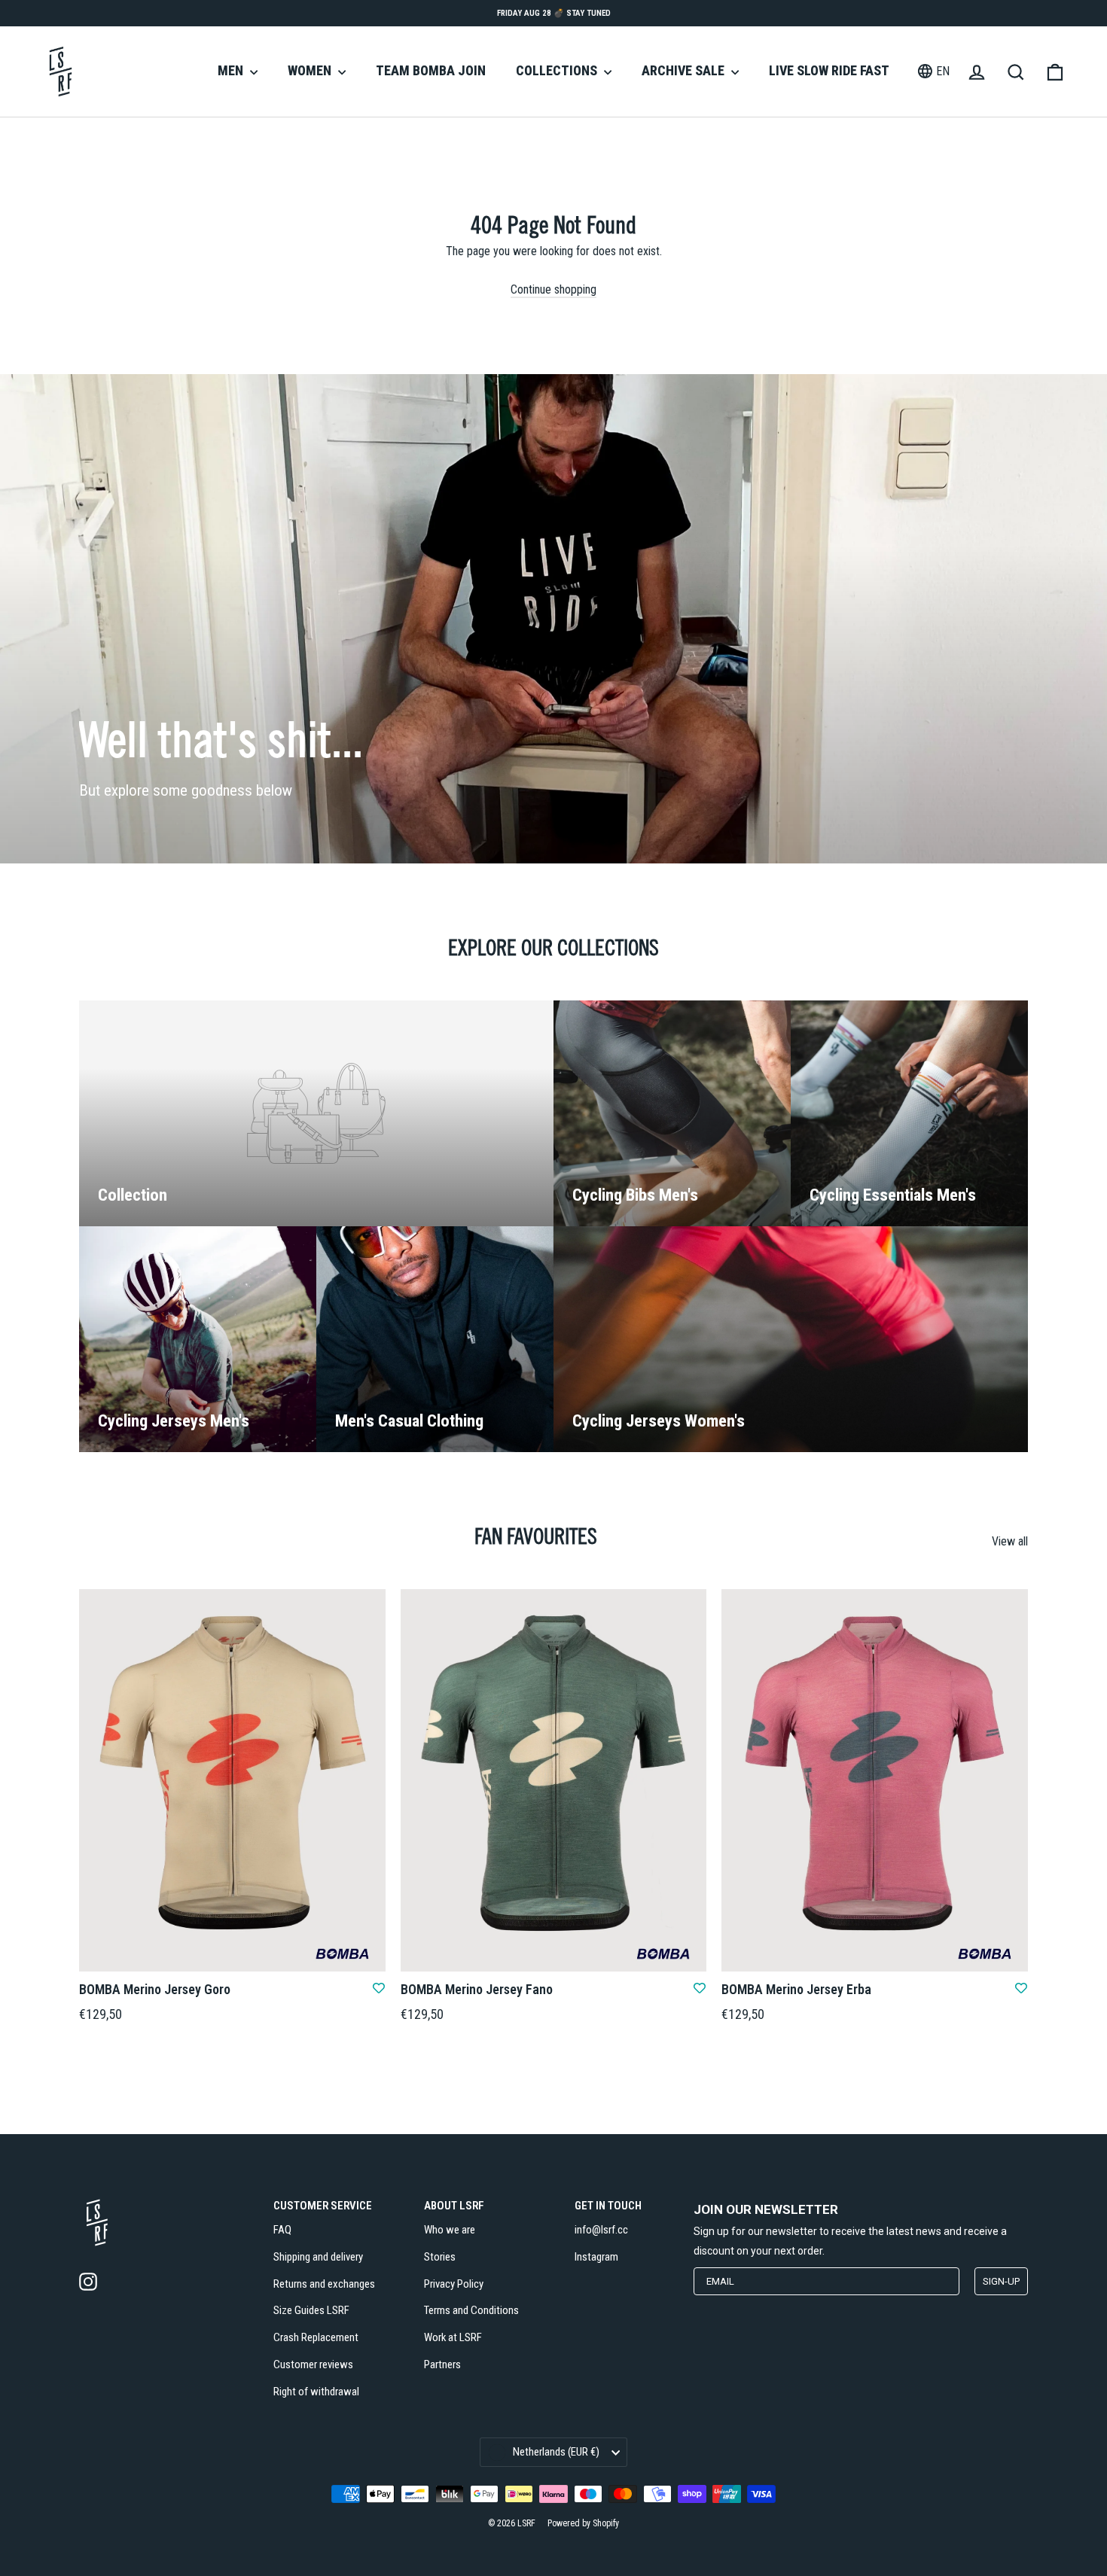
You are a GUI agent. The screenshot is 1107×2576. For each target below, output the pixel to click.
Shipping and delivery (318, 2257)
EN (943, 71)
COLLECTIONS (558, 70)
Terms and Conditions (471, 2310)
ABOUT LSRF (454, 2206)
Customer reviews (313, 2364)
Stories (440, 2257)
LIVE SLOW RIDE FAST (829, 70)
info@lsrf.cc (601, 2230)
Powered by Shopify (583, 2523)
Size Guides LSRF (311, 2310)
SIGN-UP (1001, 2281)
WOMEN (311, 70)
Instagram (596, 2257)
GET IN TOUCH (608, 2206)
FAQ (282, 2230)
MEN (232, 70)
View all (1010, 1541)
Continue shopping (553, 289)
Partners (442, 2364)
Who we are (450, 2230)
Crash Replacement (316, 2337)
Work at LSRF (453, 2337)
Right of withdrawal (316, 2392)
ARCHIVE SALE (685, 70)
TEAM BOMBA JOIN (431, 70)
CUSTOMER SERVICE (323, 2206)
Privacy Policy (454, 2284)
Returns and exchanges (324, 2284)
